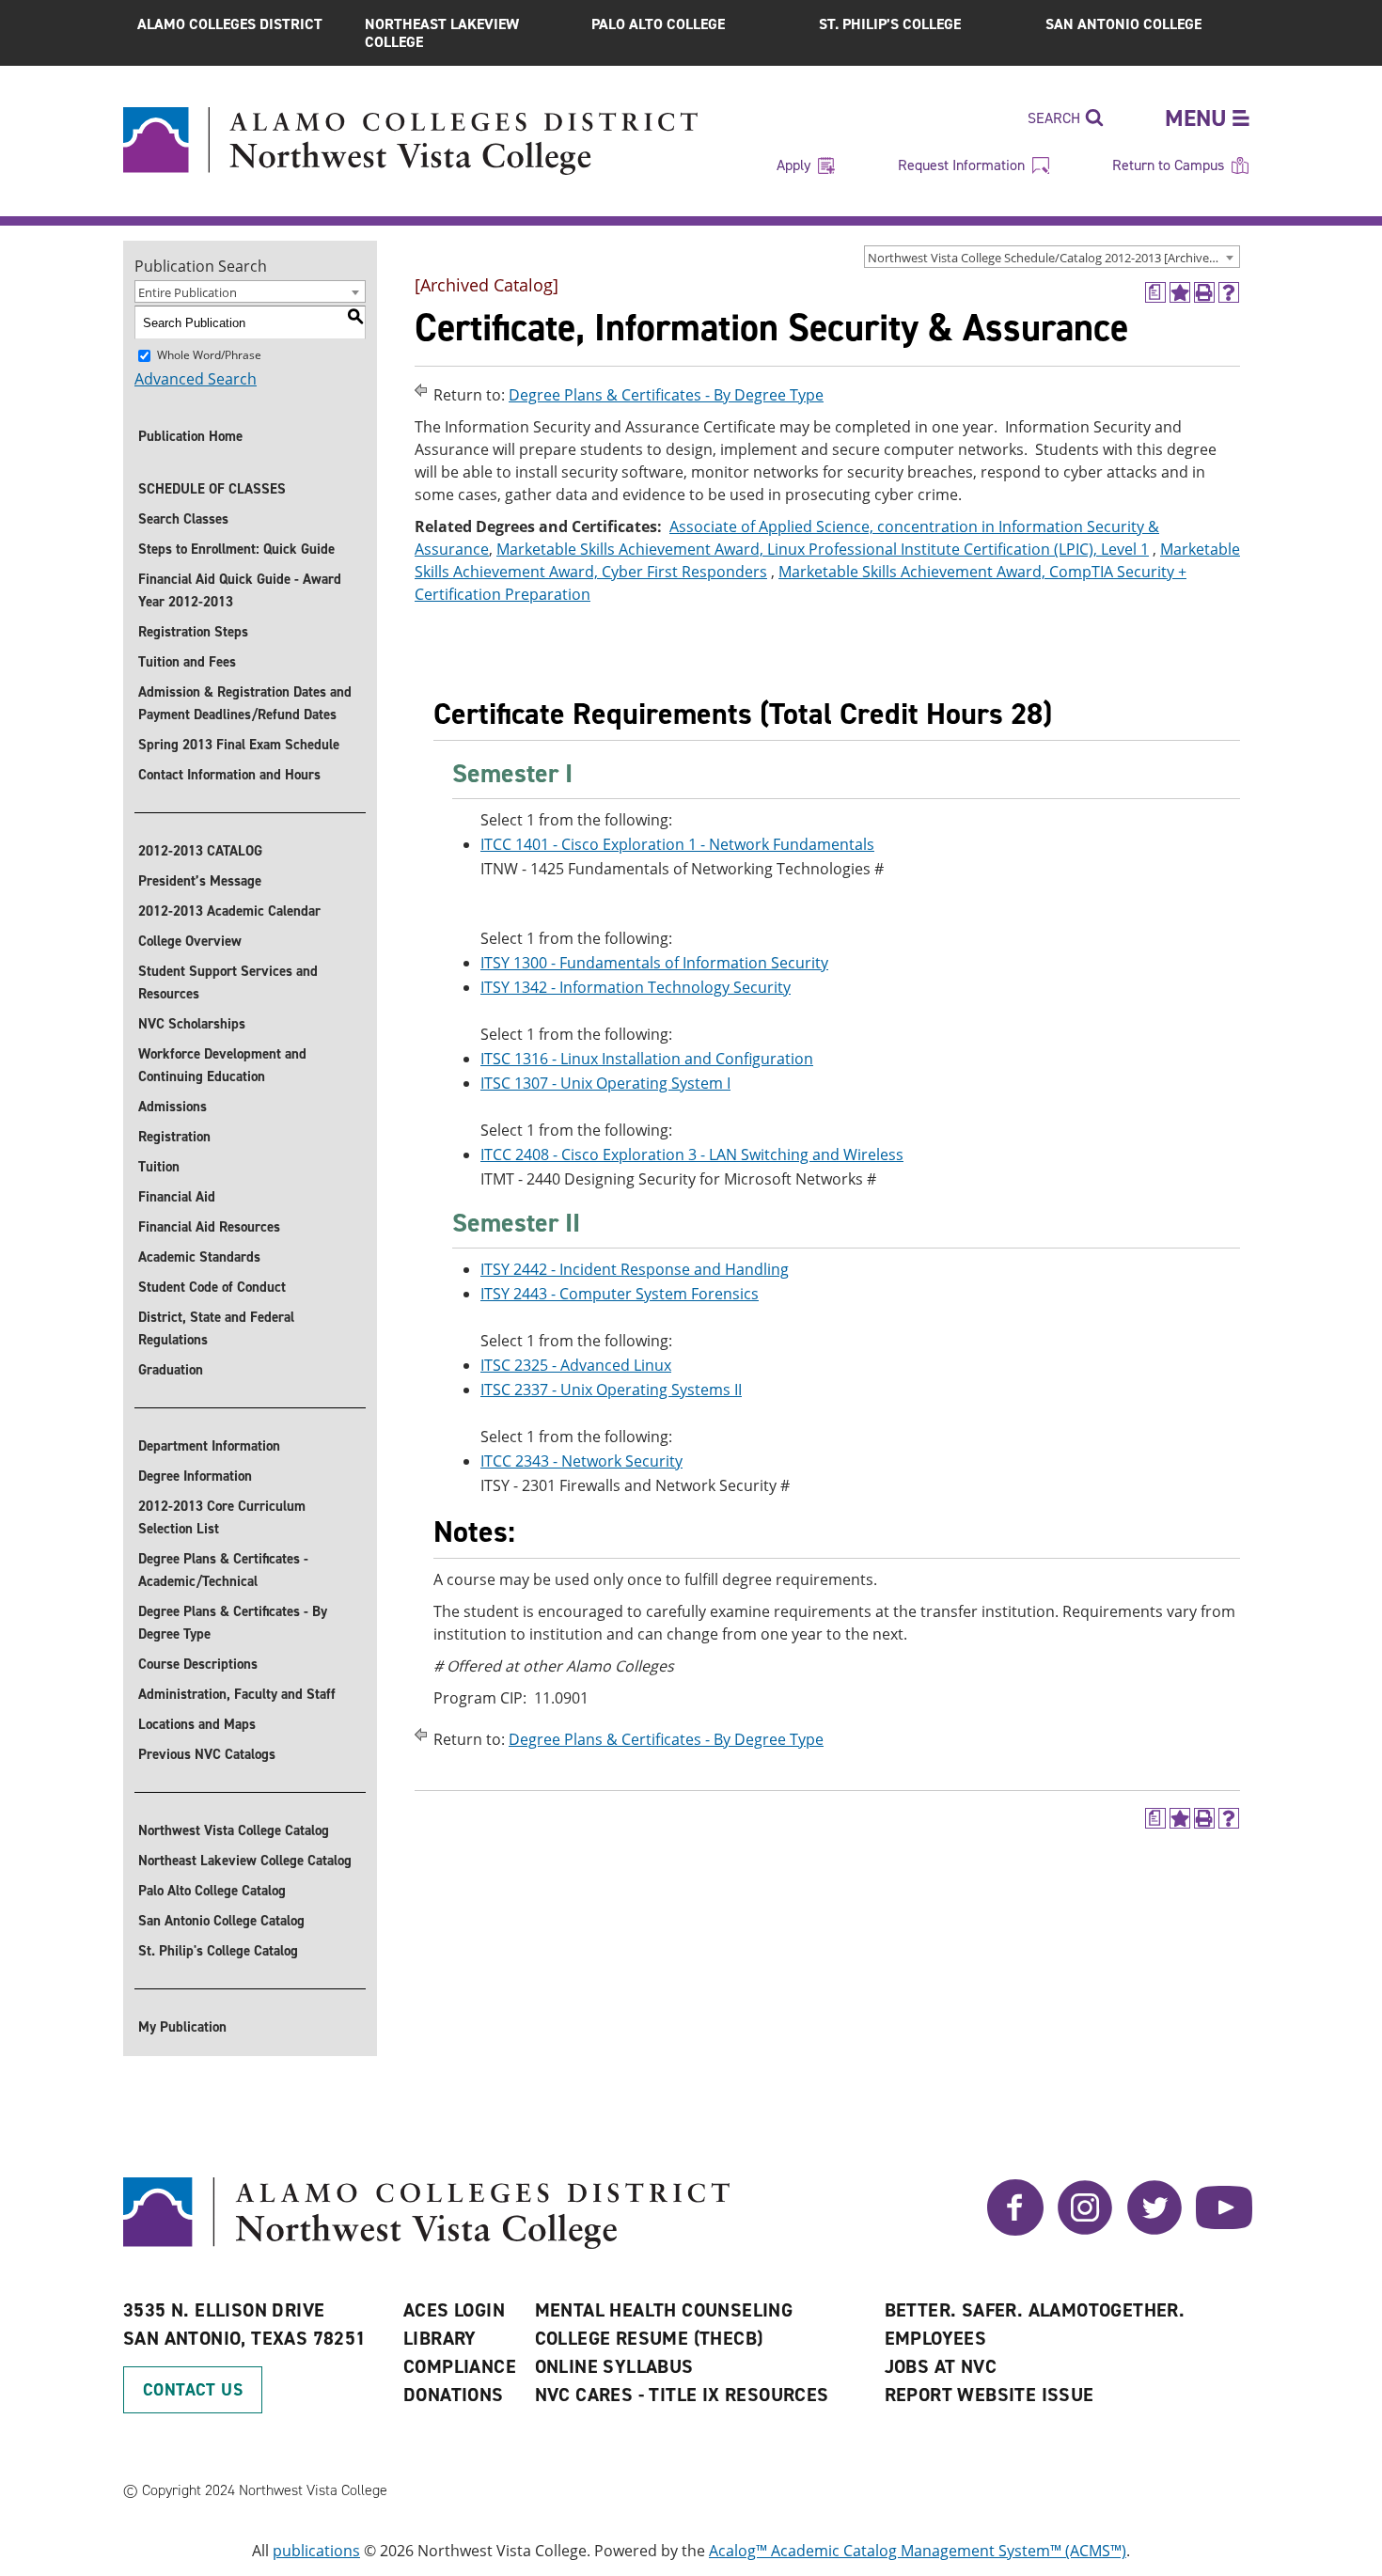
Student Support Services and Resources (228, 982)
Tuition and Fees (187, 662)
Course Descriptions (198, 1664)
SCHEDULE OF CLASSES (212, 489)
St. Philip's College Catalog (218, 1951)
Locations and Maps (197, 1724)
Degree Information (195, 1476)
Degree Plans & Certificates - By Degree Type (233, 1623)
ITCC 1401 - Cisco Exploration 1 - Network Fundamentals (677, 844)
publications (316, 2551)
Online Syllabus (614, 2366)
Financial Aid (177, 1197)
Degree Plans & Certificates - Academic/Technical (223, 1570)
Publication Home (190, 436)
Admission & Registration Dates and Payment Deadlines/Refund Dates (245, 703)
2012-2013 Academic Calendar (229, 911)
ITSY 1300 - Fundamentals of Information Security (654, 963)
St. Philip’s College (890, 24)
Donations (454, 2395)
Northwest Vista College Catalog (234, 1830)
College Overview (190, 941)
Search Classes (183, 519)
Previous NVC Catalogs (207, 1754)
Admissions (173, 1107)
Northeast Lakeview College (442, 33)
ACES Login (454, 2310)
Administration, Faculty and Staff (237, 1694)
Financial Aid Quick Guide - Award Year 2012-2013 (240, 590)
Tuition (159, 1167)
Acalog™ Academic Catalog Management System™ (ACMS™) (918, 2551)
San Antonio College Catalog (221, 1921)
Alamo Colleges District (230, 24)
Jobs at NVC (941, 2366)
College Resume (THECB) (649, 2338)
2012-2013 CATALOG (200, 851)
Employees (936, 2338)
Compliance (460, 2366)
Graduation (171, 1370)
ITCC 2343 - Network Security (581, 1461)
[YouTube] (1224, 2230)
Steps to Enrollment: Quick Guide (236, 549)
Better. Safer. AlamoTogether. (1035, 2310)
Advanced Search (196, 379)
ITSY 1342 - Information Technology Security (636, 987)
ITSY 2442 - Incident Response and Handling (635, 1269)
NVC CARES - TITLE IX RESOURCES (682, 2395)
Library (440, 2338)
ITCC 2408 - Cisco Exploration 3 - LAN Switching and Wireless (692, 1154)
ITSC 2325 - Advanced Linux (576, 1365)
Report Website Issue (989, 2395)
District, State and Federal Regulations (216, 1328)
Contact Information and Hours (229, 775)
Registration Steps (193, 632)
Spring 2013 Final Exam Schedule (239, 745)
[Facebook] (1015, 2230)
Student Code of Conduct (212, 1287)
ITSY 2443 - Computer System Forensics (620, 1294)
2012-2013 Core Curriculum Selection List (222, 1517)
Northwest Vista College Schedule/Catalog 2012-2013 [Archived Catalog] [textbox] (1053, 258)
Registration (174, 1137)
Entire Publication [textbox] (188, 292)
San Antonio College (1123, 24)
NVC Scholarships (192, 1024)
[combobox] (1052, 257)
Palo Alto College (658, 24)
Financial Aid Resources (209, 1227)
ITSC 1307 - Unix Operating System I (605, 1083)
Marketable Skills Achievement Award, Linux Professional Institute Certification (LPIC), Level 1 (823, 549)
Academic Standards (199, 1257)
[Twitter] (1154, 2230)
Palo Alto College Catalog (212, 1891)
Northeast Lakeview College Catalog (245, 1861)
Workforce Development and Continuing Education (222, 1065)
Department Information (209, 1446)
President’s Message (200, 881)
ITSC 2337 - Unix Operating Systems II (611, 1390)
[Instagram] (1085, 2230)
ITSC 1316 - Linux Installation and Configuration (647, 1059)
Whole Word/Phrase (209, 355)
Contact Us (193, 2390)
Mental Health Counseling (664, 2310)
